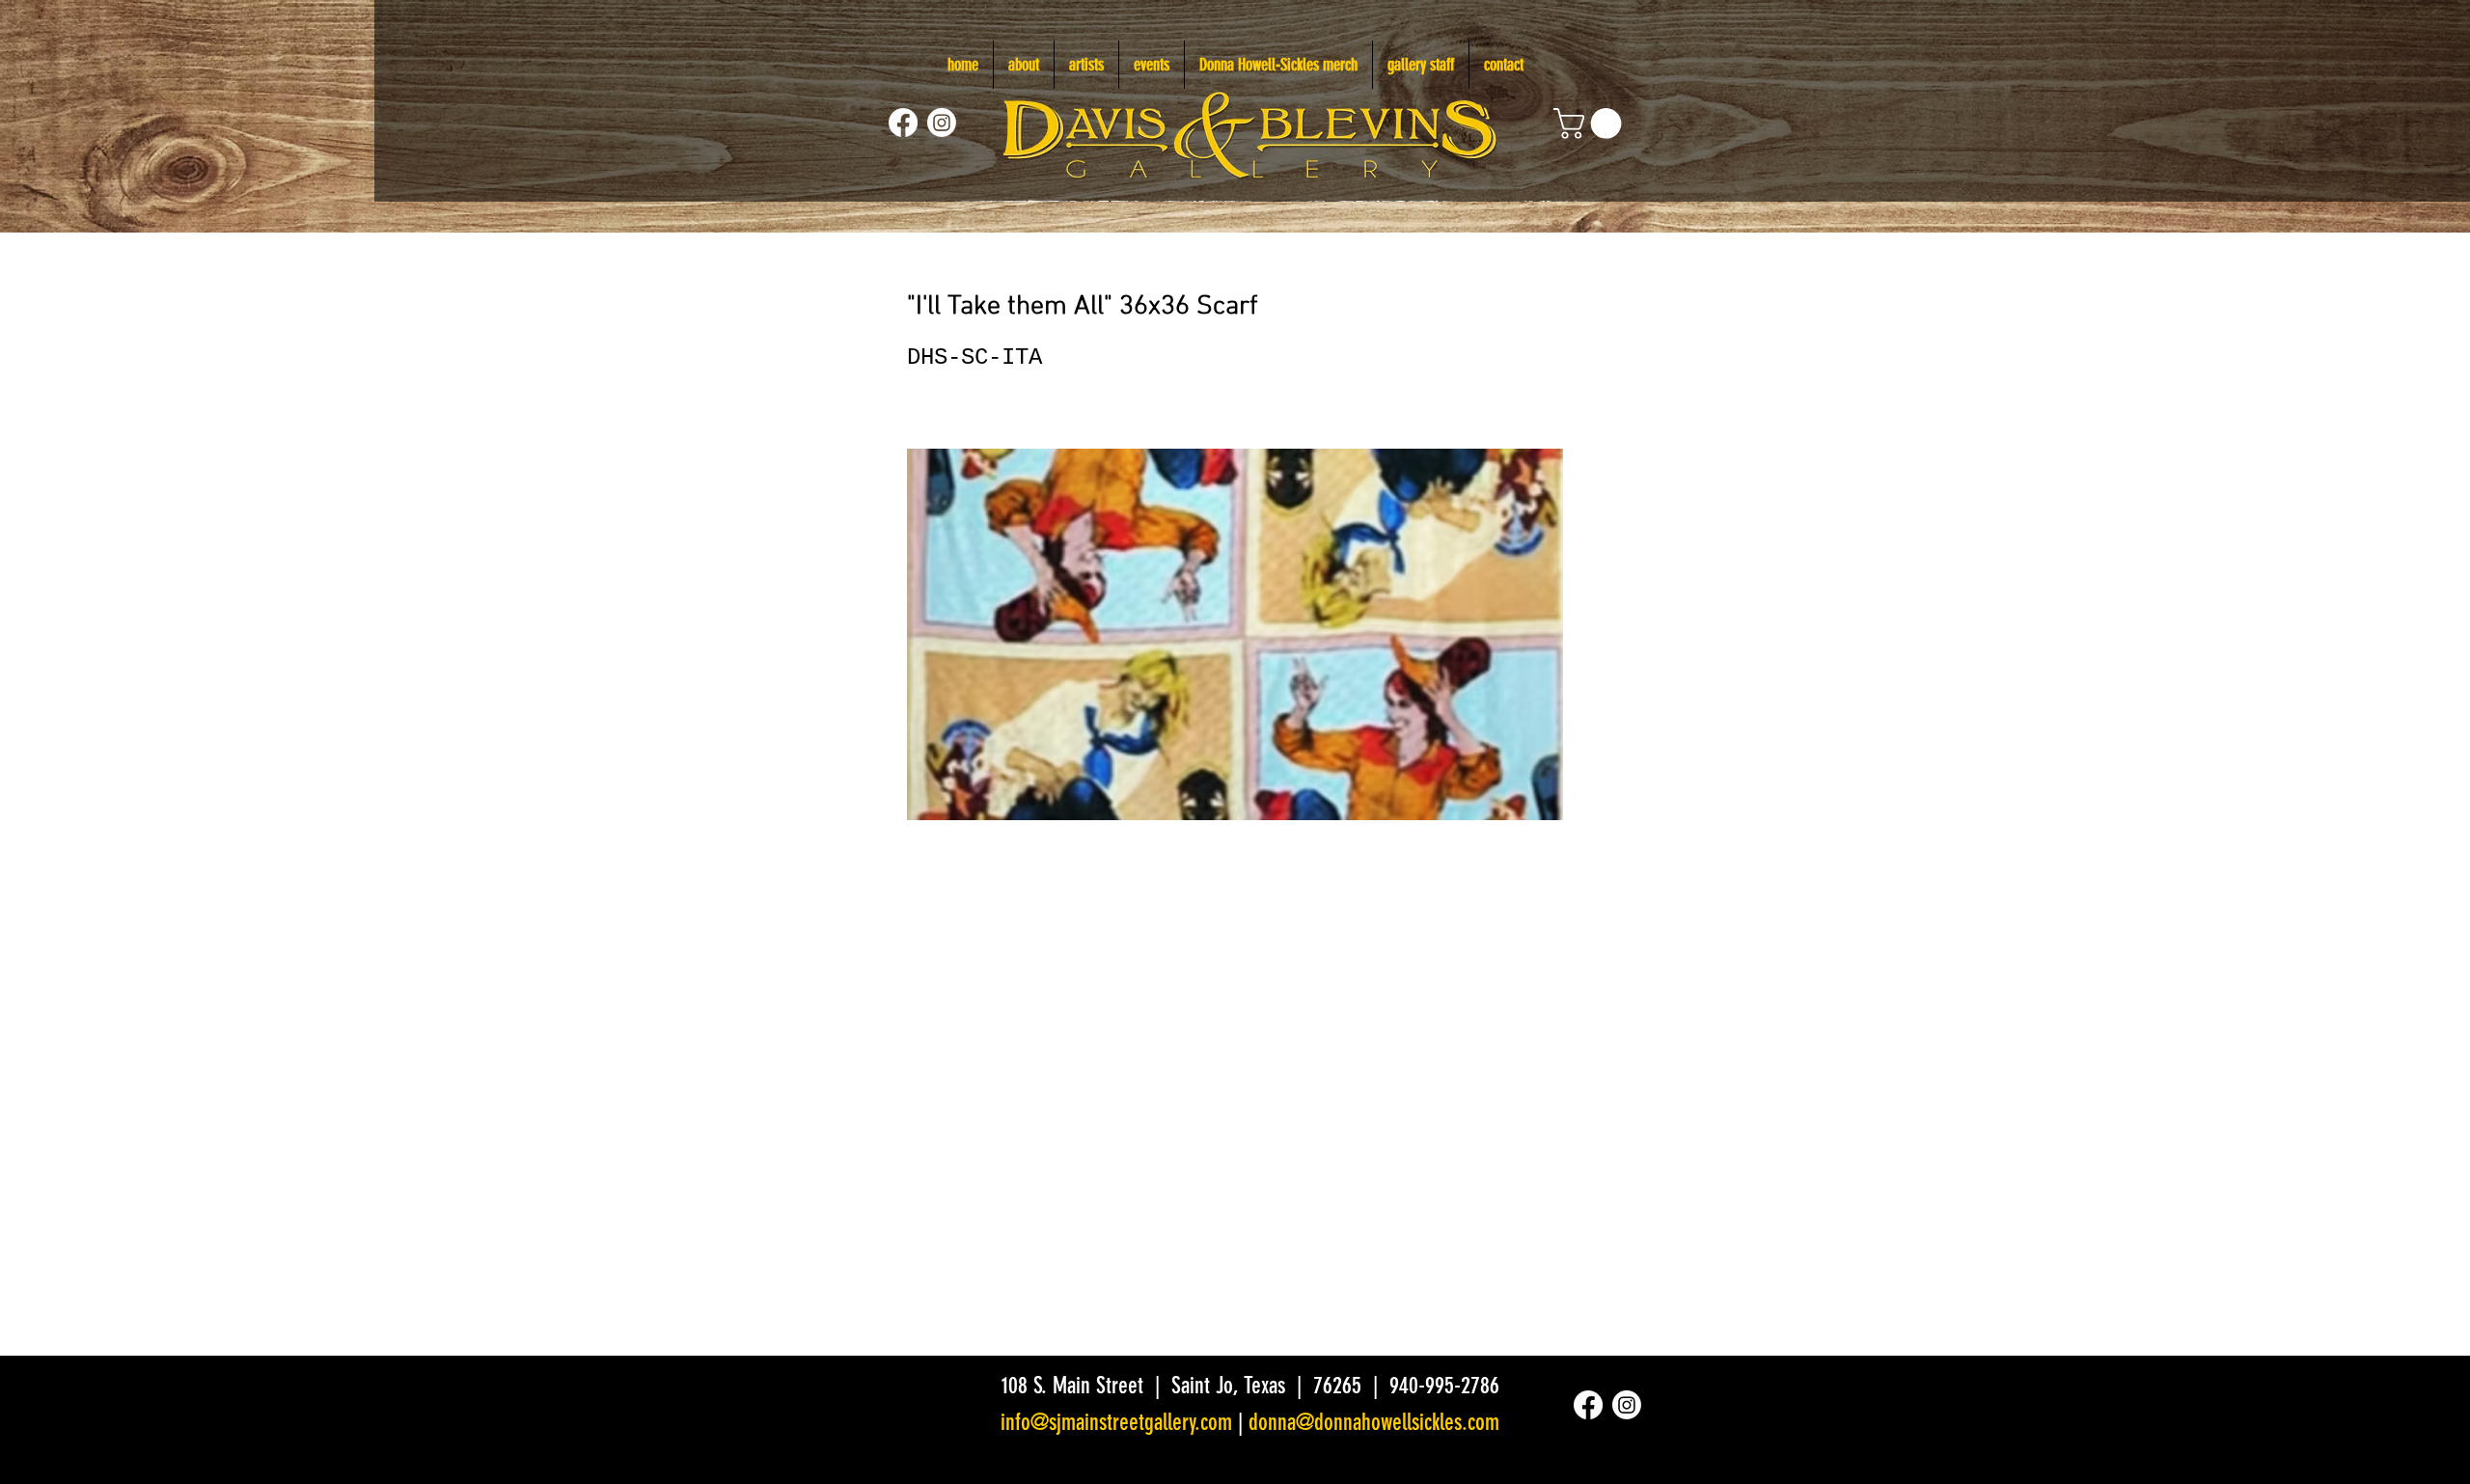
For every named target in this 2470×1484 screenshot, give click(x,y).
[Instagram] (942, 123)
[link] (1591, 124)
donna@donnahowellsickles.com (1374, 1422)
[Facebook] (903, 123)
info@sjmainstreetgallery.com (1116, 1422)
